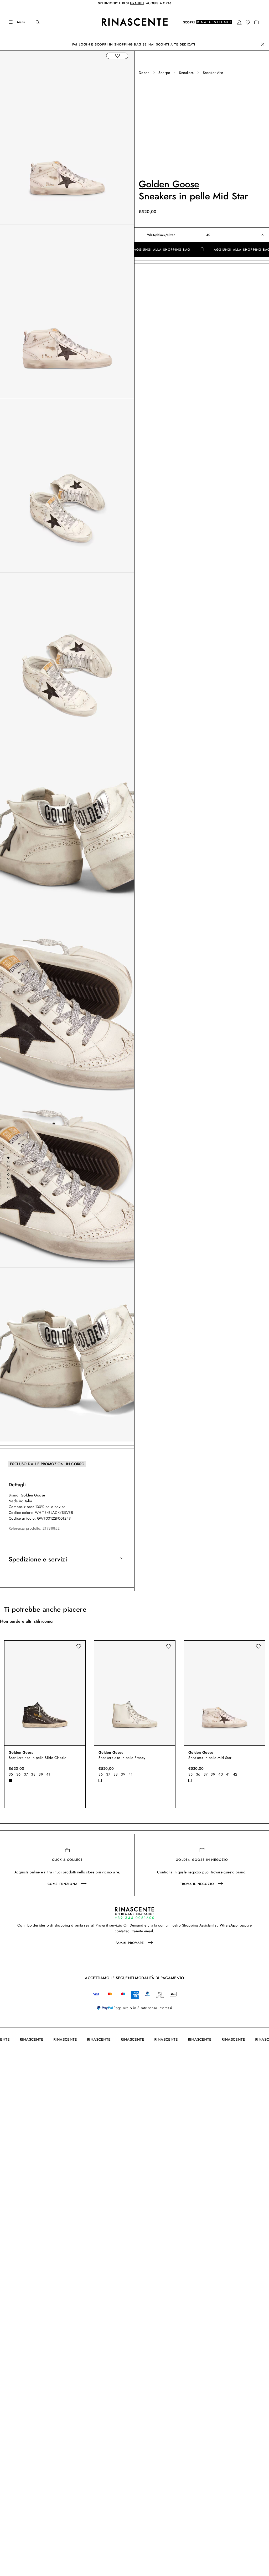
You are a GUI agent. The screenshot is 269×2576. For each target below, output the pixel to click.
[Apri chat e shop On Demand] (134, 1913)
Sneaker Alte (213, 73)
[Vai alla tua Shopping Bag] (256, 22)
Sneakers (186, 73)
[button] (239, 22)
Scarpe (164, 73)
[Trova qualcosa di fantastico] (34, 22)
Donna (144, 73)
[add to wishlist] (117, 56)
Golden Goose (169, 184)
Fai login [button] (81, 44)
